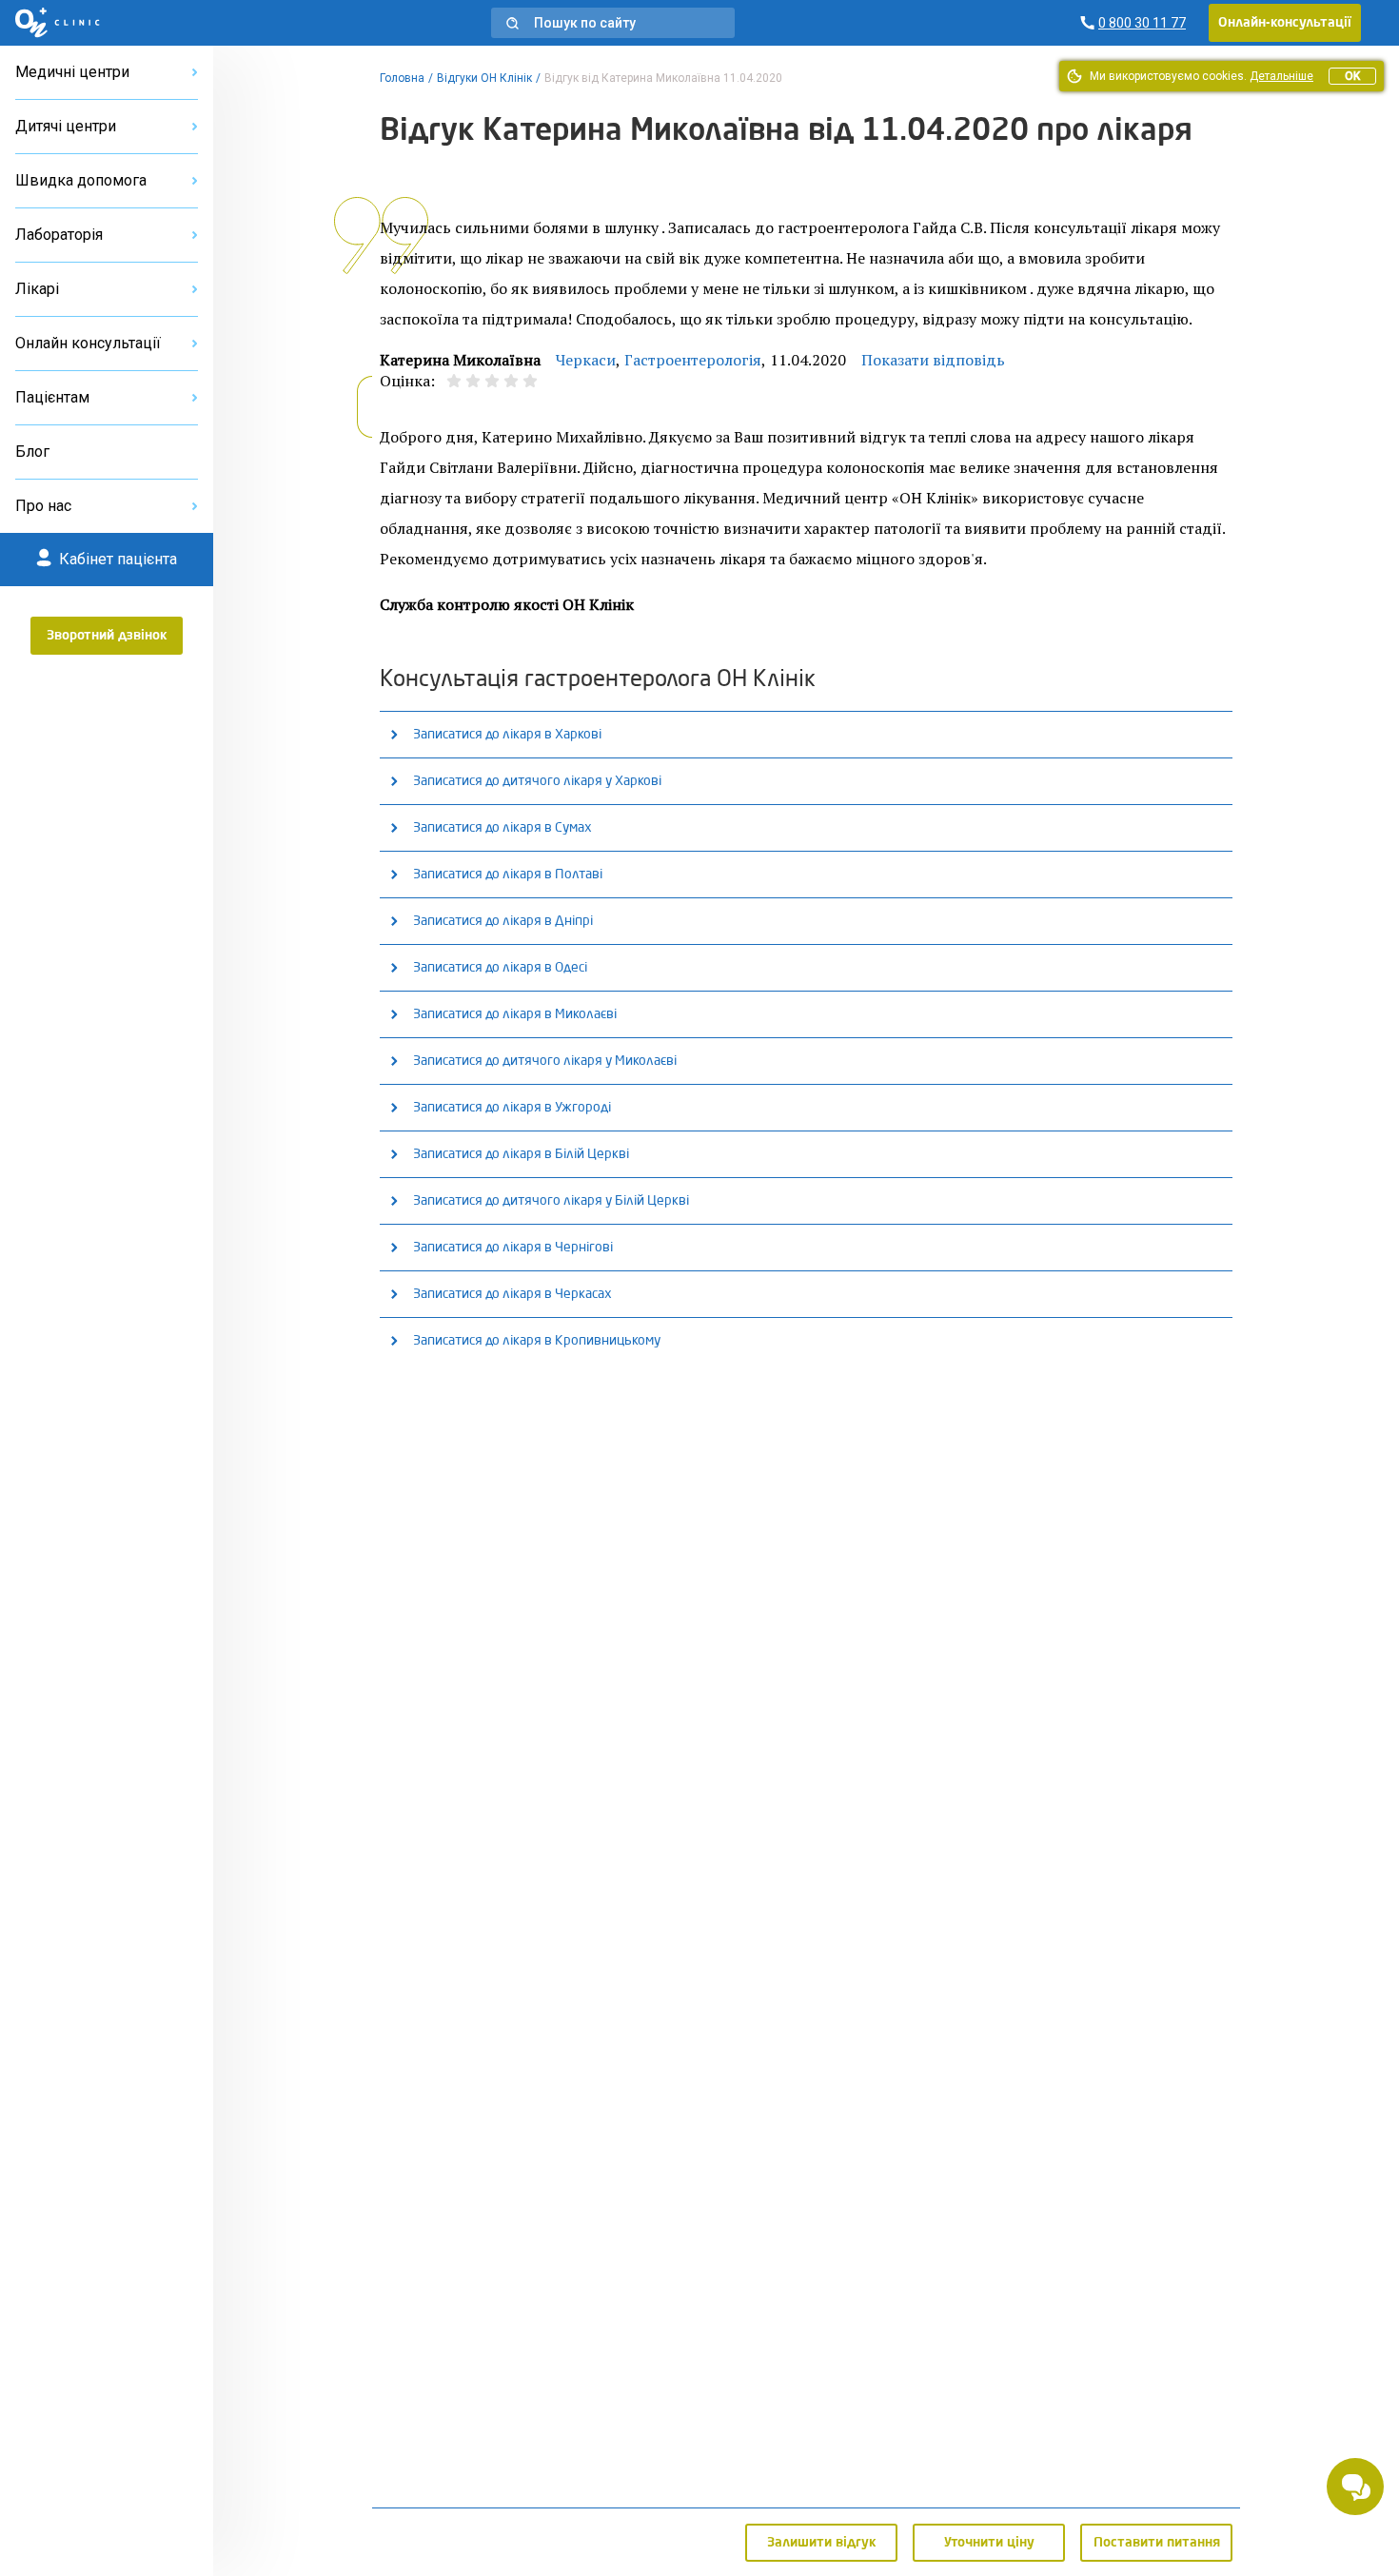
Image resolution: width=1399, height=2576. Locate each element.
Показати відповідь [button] (933, 360)
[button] (613, 23)
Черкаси (586, 360)
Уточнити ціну (989, 2543)
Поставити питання (1157, 2543)
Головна (402, 78)
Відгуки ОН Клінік (484, 78)
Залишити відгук (822, 2543)
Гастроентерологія (693, 360)
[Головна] (58, 23)
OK (1352, 76)
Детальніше (1281, 76)
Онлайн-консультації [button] (1285, 23)
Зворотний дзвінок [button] (107, 636)
